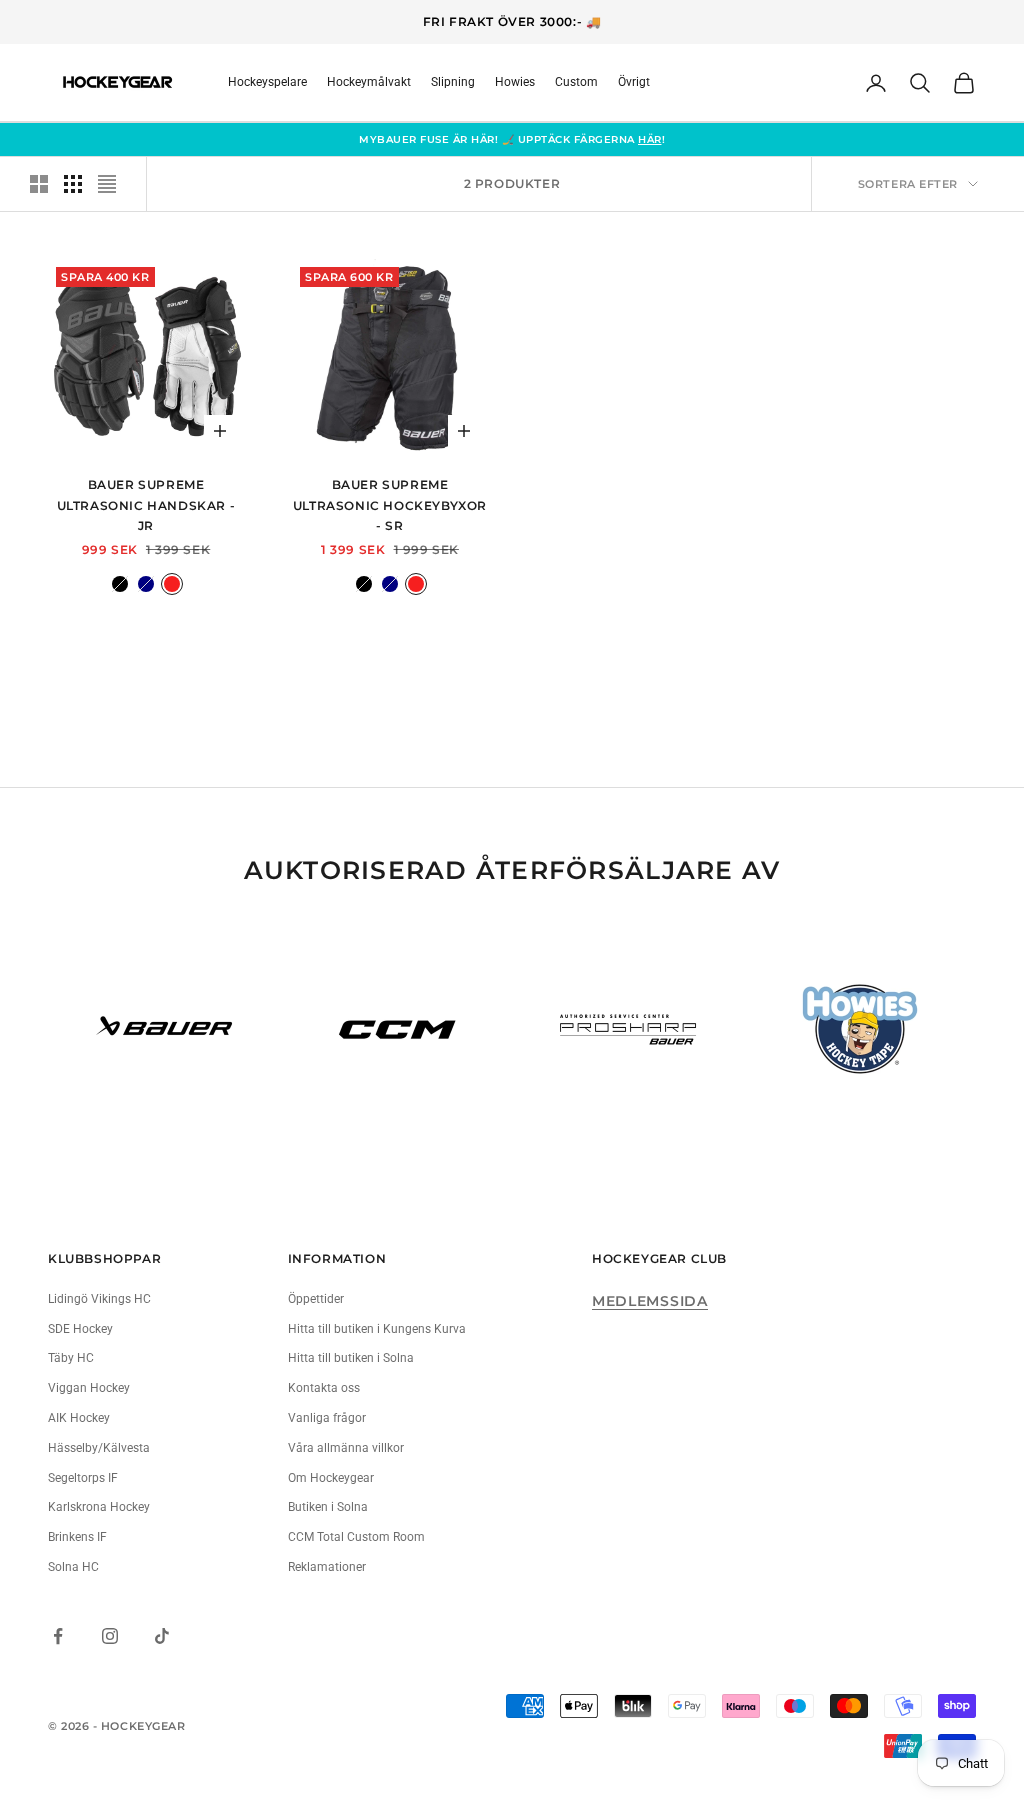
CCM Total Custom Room (356, 1537)
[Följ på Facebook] (58, 1636)
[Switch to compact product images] (107, 184)
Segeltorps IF (83, 1478)
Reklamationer (327, 1567)
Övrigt (634, 82)
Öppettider (316, 1299)
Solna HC (73, 1567)
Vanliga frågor (327, 1418)
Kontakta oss (324, 1388)
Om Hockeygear (331, 1478)
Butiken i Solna (328, 1507)
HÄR (650, 139)
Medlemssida (650, 1301)
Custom (576, 82)
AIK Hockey (79, 1418)
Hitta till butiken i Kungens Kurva (377, 1329)
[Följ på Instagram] (110, 1636)
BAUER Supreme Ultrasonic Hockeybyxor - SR (390, 505)
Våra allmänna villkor (346, 1448)
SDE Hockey (80, 1329)
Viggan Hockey (89, 1388)
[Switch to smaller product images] (73, 184)
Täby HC (71, 1358)
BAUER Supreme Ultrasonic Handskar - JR (146, 505)
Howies (515, 82)
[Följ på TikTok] (162, 1636)
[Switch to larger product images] (39, 184)
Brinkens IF (77, 1537)
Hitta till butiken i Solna (351, 1358)
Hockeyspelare (267, 82)
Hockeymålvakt (369, 82)
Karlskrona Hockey (99, 1507)
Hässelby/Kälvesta (99, 1448)
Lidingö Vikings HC (99, 1299)
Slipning (453, 82)
